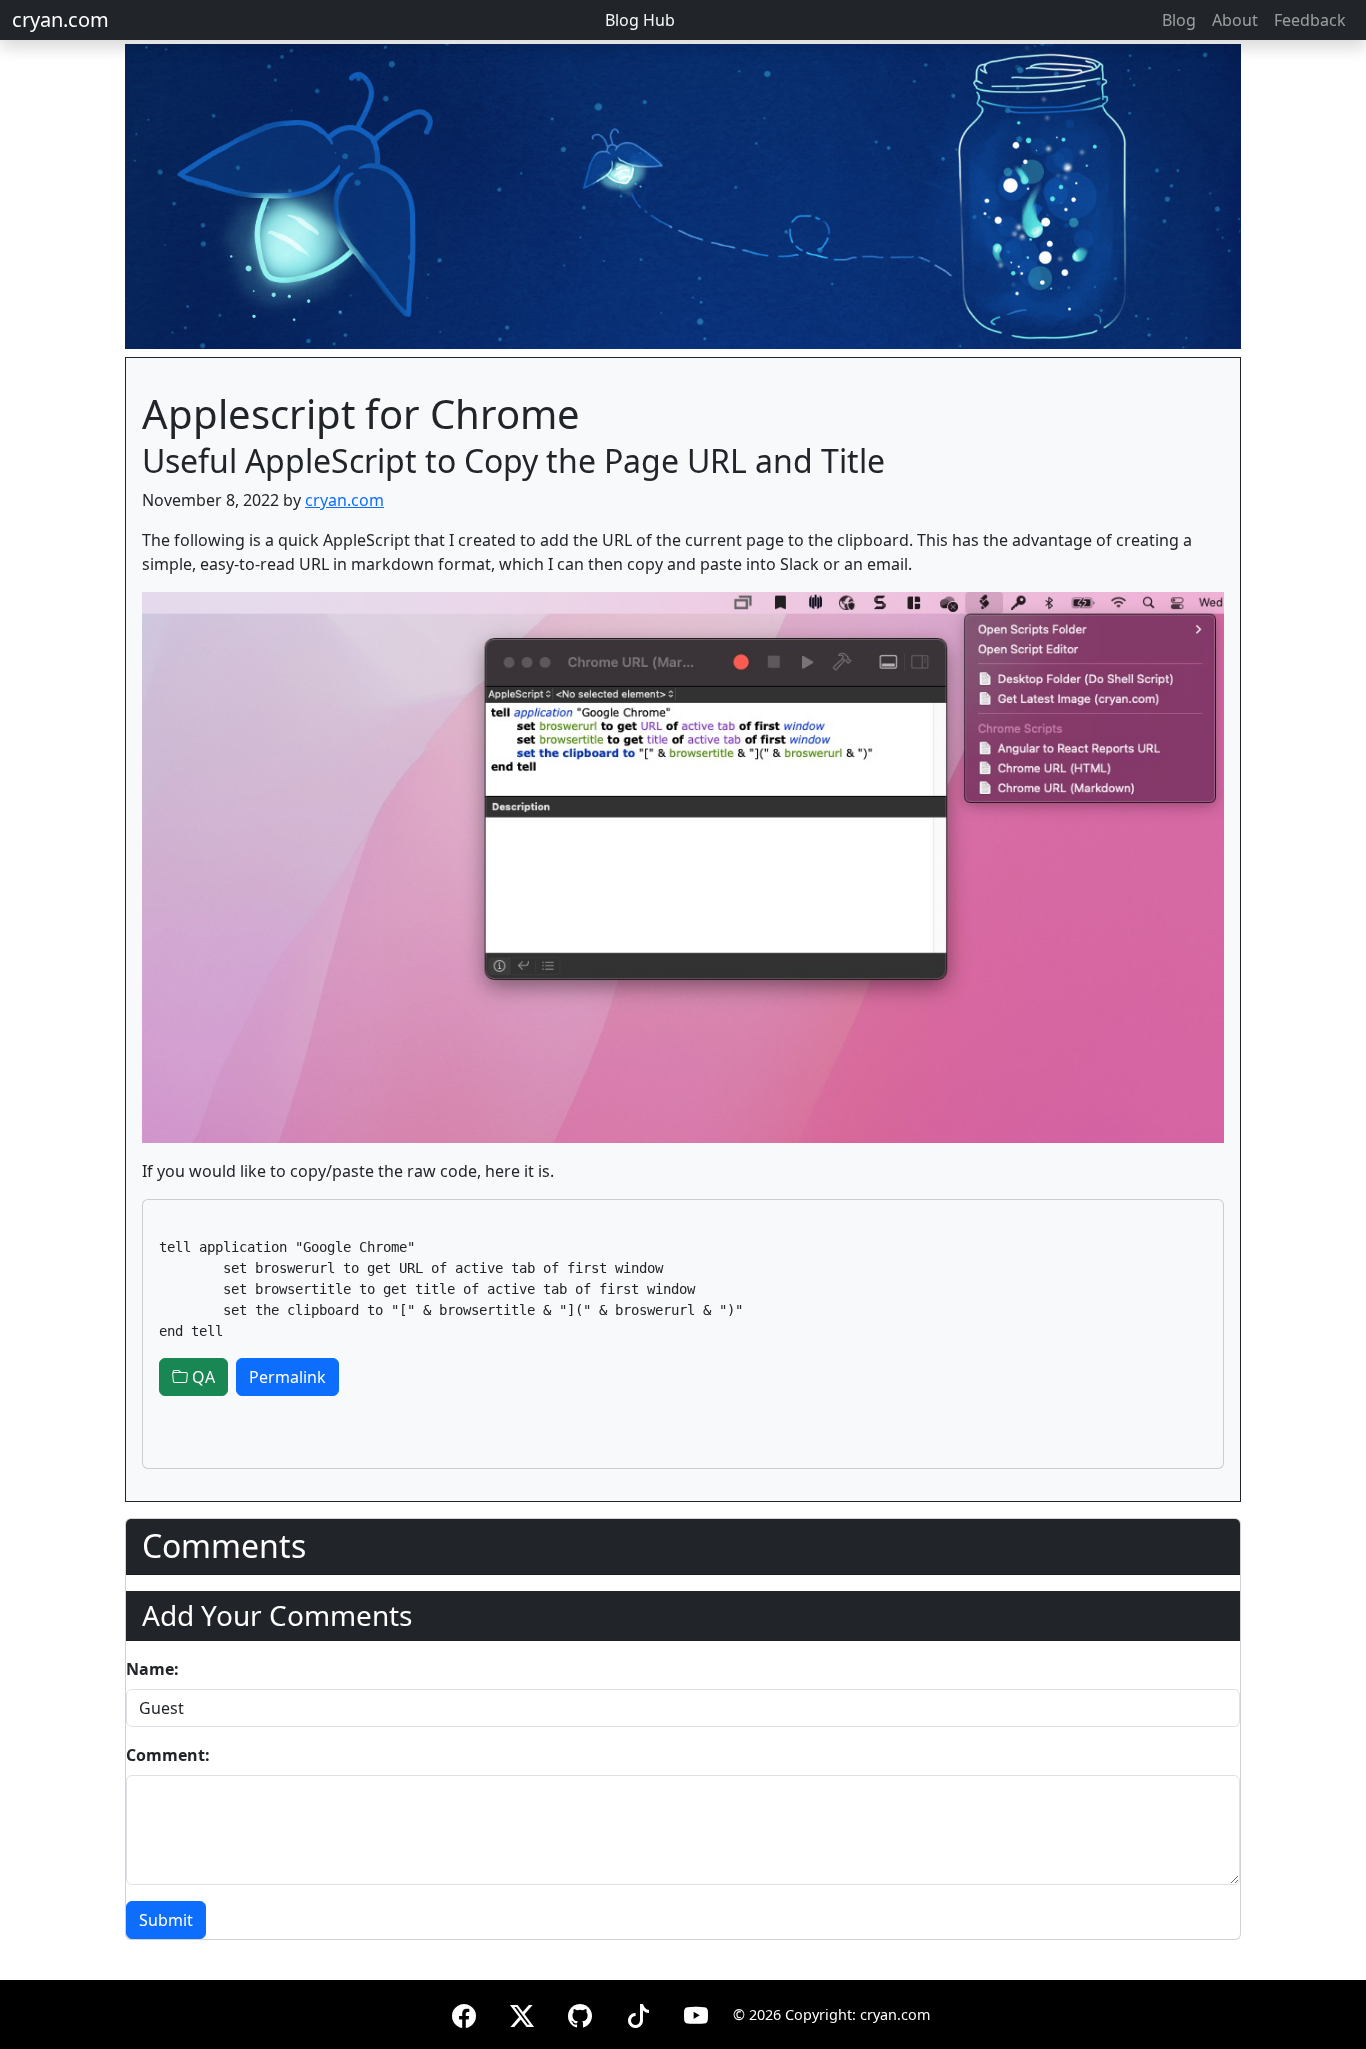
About (1235, 20)
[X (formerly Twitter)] (522, 2012)
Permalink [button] (287, 1377)
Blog (1179, 20)
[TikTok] (638, 2012)
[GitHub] (580, 2012)
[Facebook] (464, 2012)
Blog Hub (640, 20)
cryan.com (60, 19)
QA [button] (201, 1377)
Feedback (1310, 20)
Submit (166, 1920)
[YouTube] (696, 2012)
